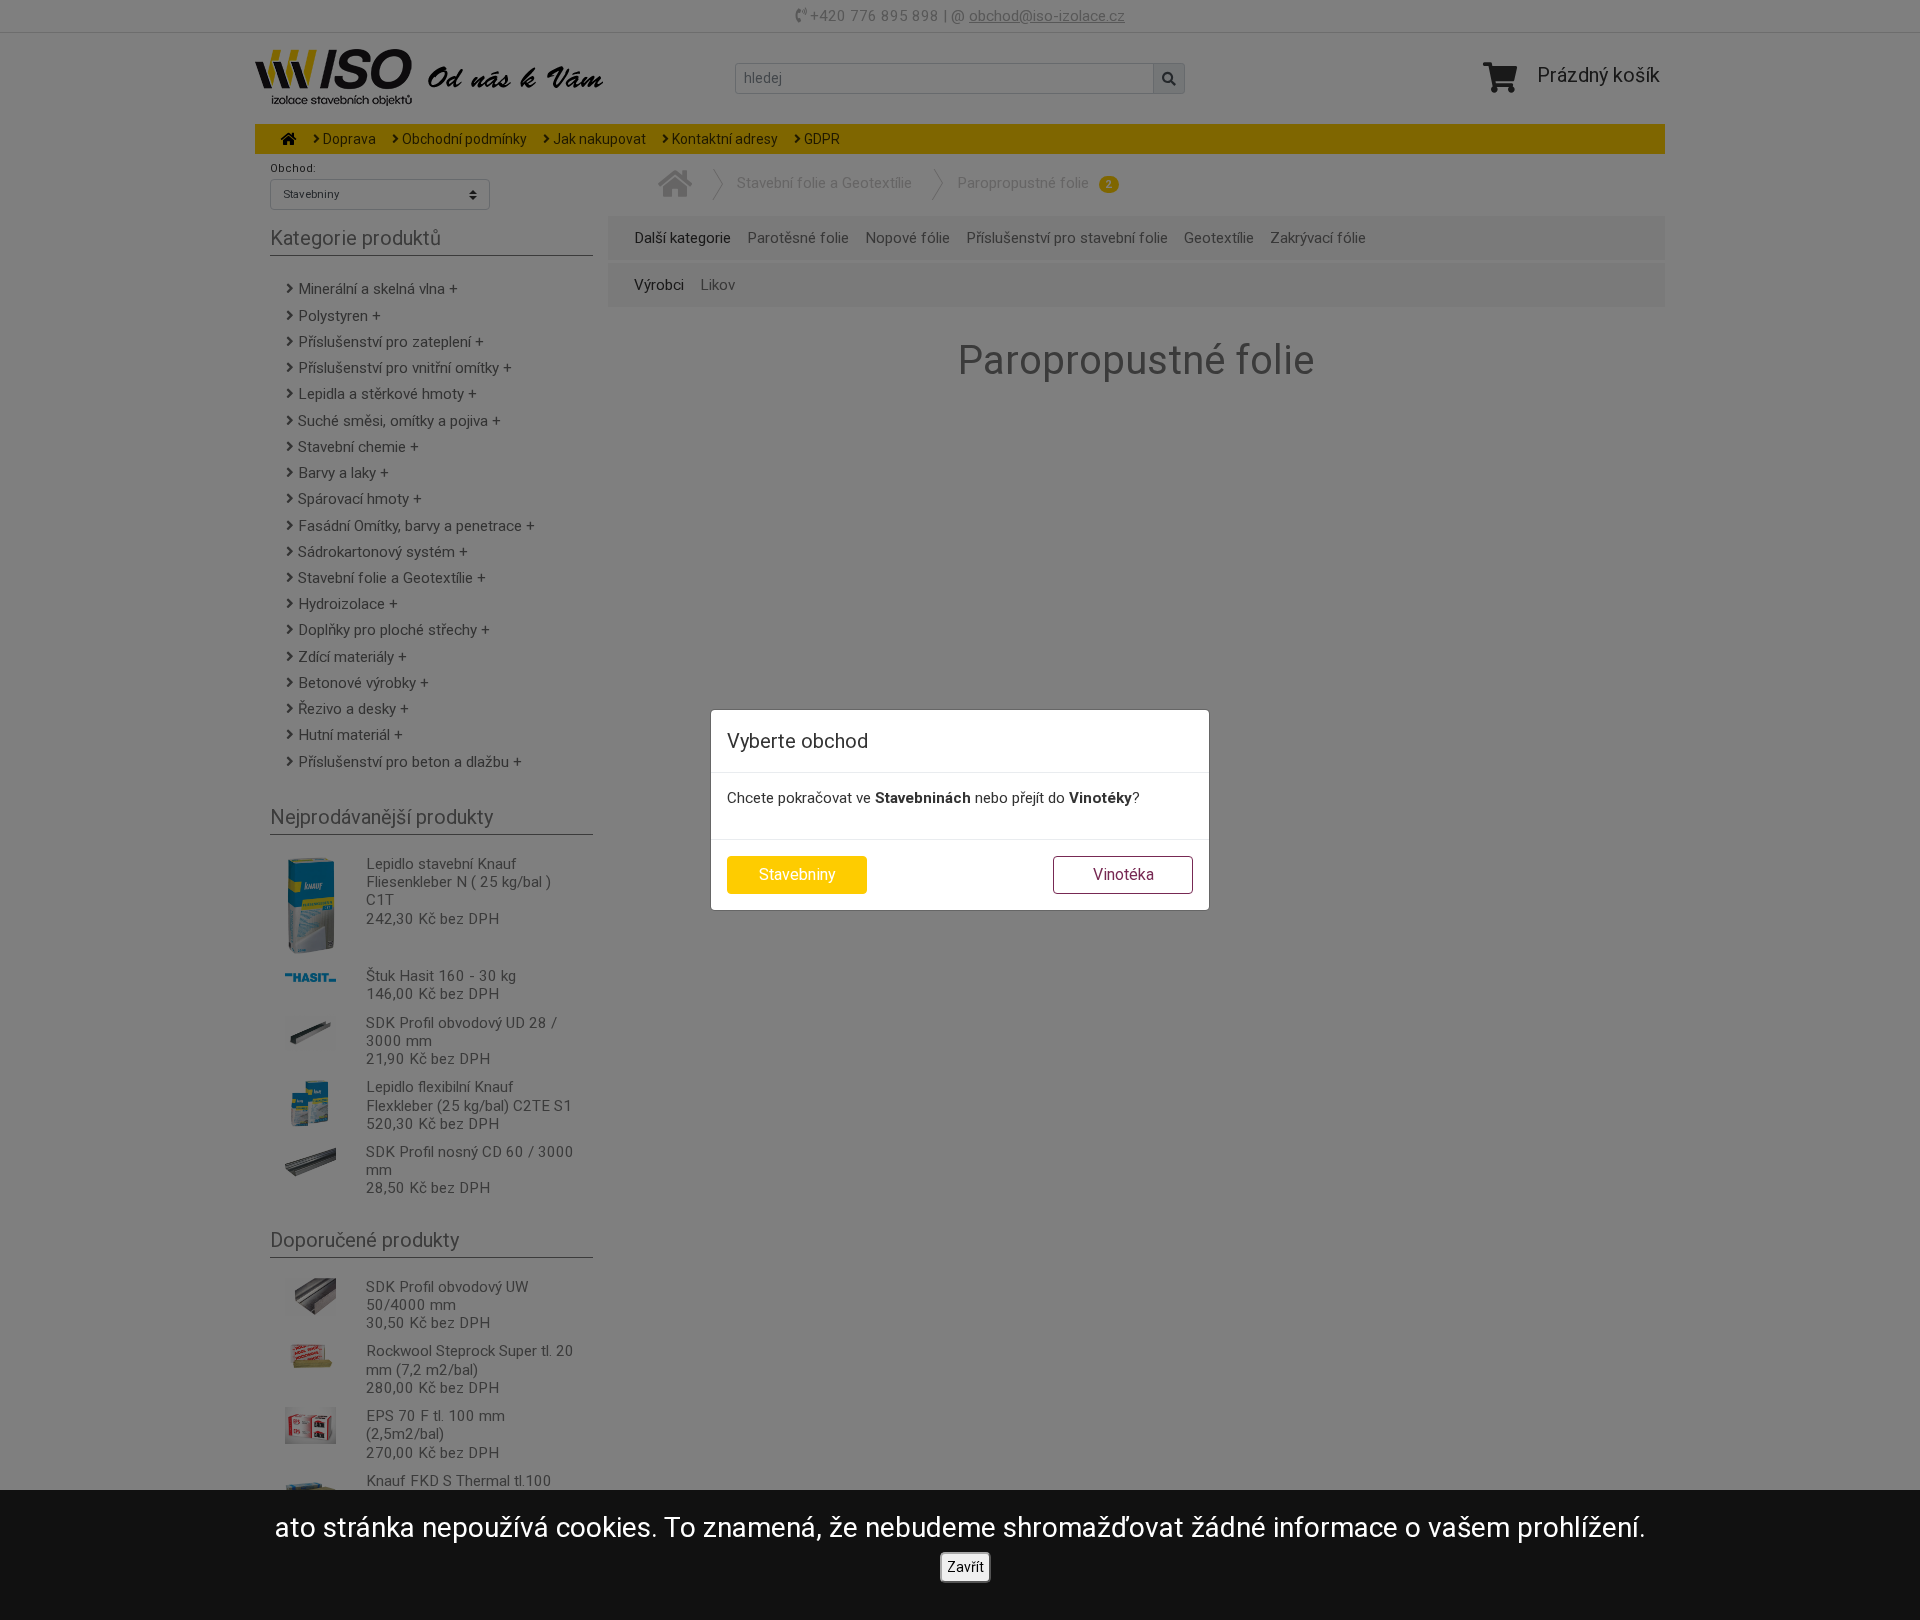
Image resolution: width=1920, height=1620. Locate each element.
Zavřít (965, 1567)
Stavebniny (797, 874)
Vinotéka (1123, 874)
